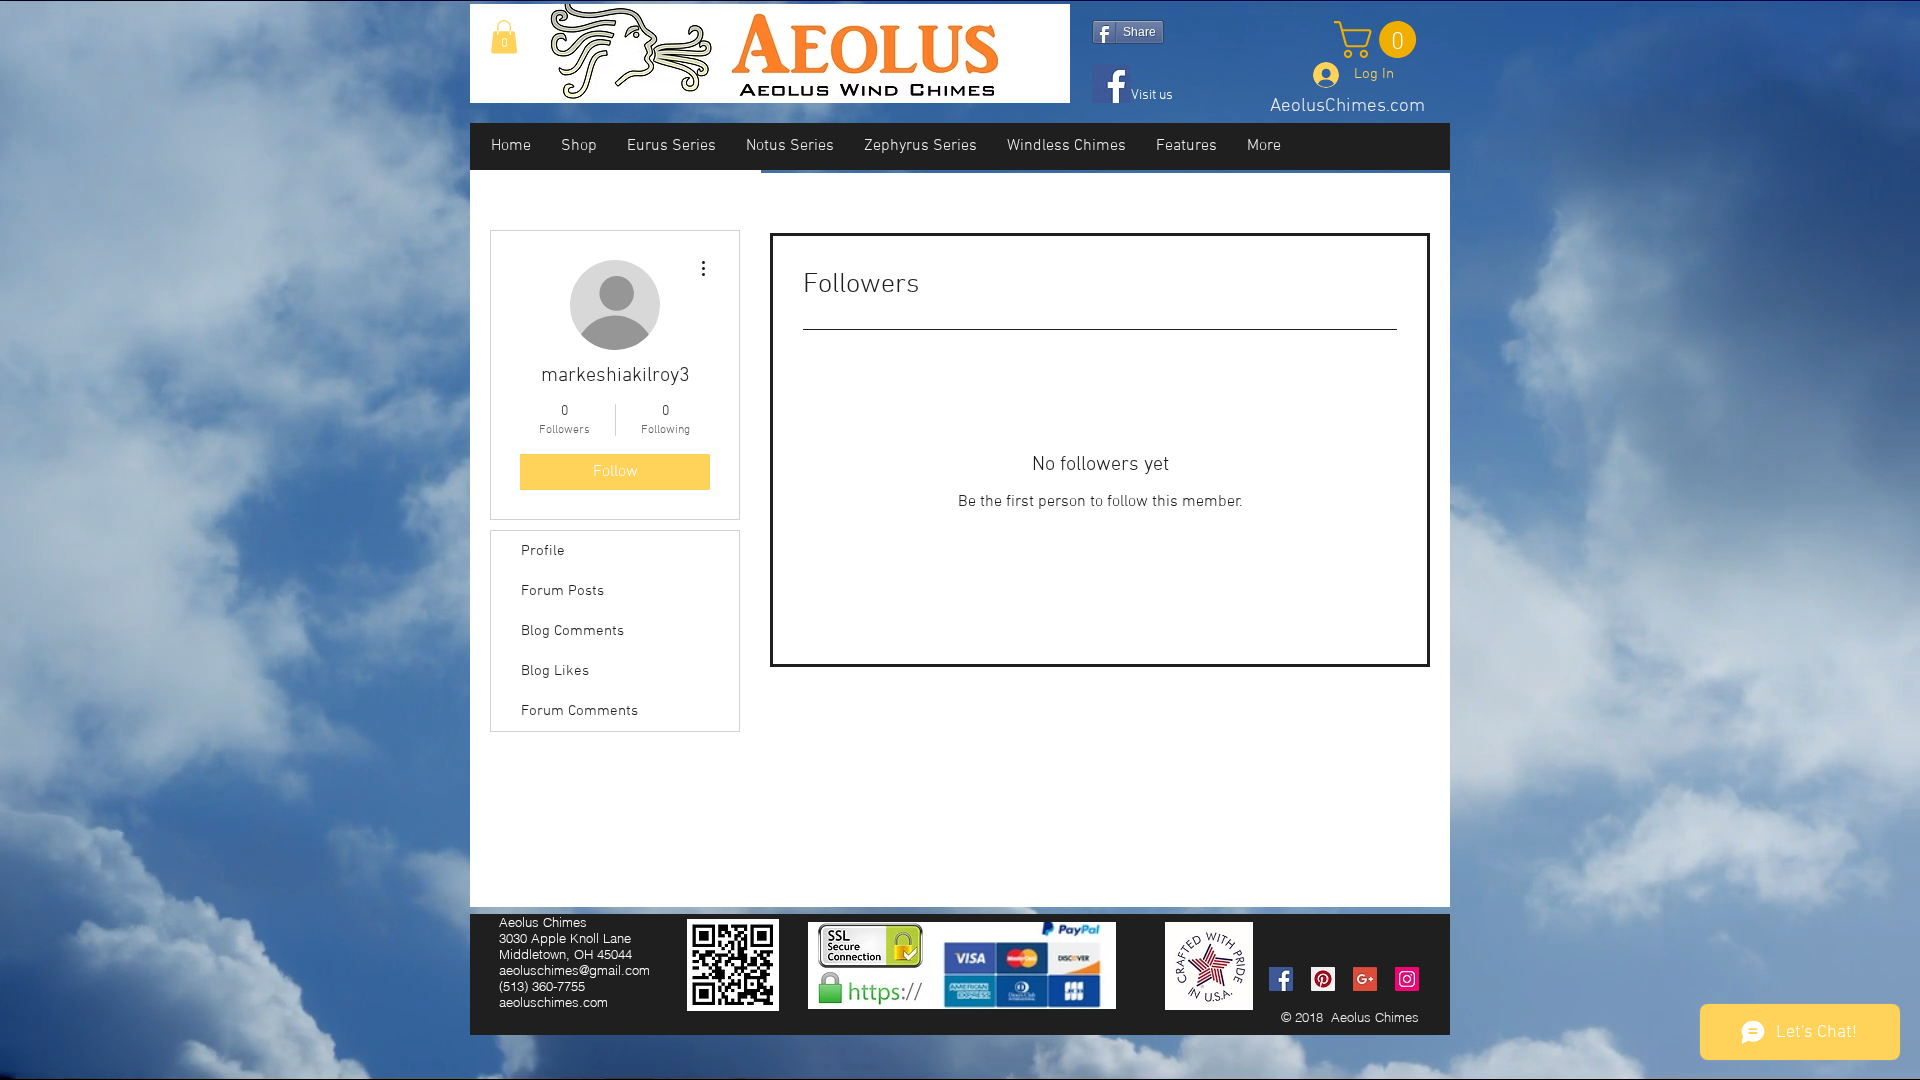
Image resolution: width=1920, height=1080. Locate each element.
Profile (543, 551)
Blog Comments (572, 631)
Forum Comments (579, 711)
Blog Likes (555, 671)
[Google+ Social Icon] (1365, 979)
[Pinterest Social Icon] (1323, 979)
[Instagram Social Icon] (1407, 979)
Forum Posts (562, 591)
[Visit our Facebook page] (1111, 83)
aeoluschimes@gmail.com (574, 970)
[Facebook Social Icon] (1281, 979)
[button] (504, 36)
